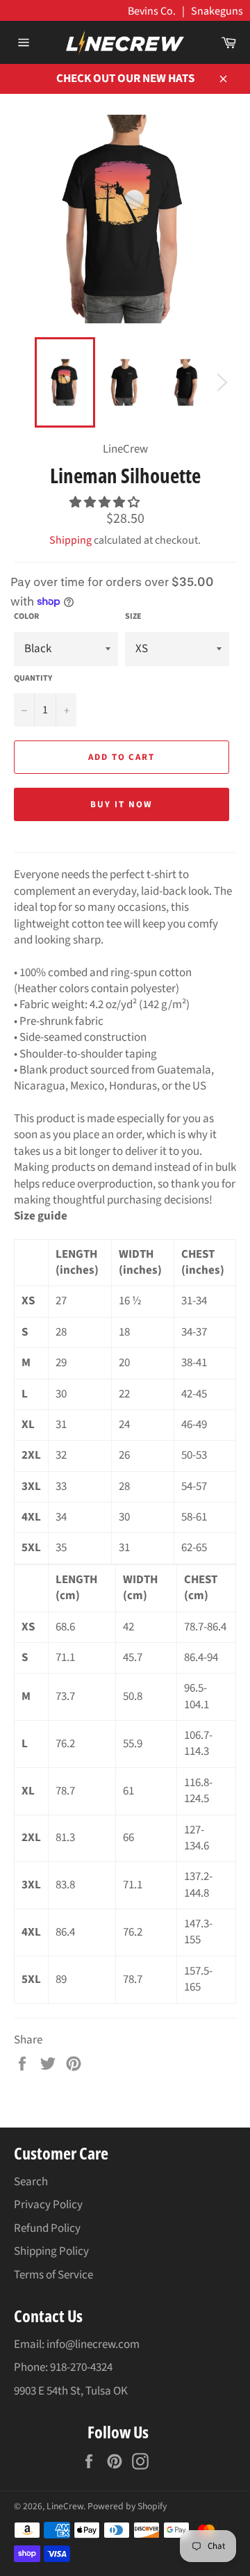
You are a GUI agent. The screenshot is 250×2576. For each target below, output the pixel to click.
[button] (106, 503)
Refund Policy (47, 2228)
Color (26, 617)
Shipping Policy (51, 2251)
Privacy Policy (48, 2205)
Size (133, 617)
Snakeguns (217, 11)
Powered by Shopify (127, 2506)
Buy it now (122, 804)
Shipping (70, 540)
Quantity (33, 679)
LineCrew (65, 2506)
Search (31, 2182)
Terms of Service (53, 2275)
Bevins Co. (152, 11)
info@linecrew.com (93, 2344)
